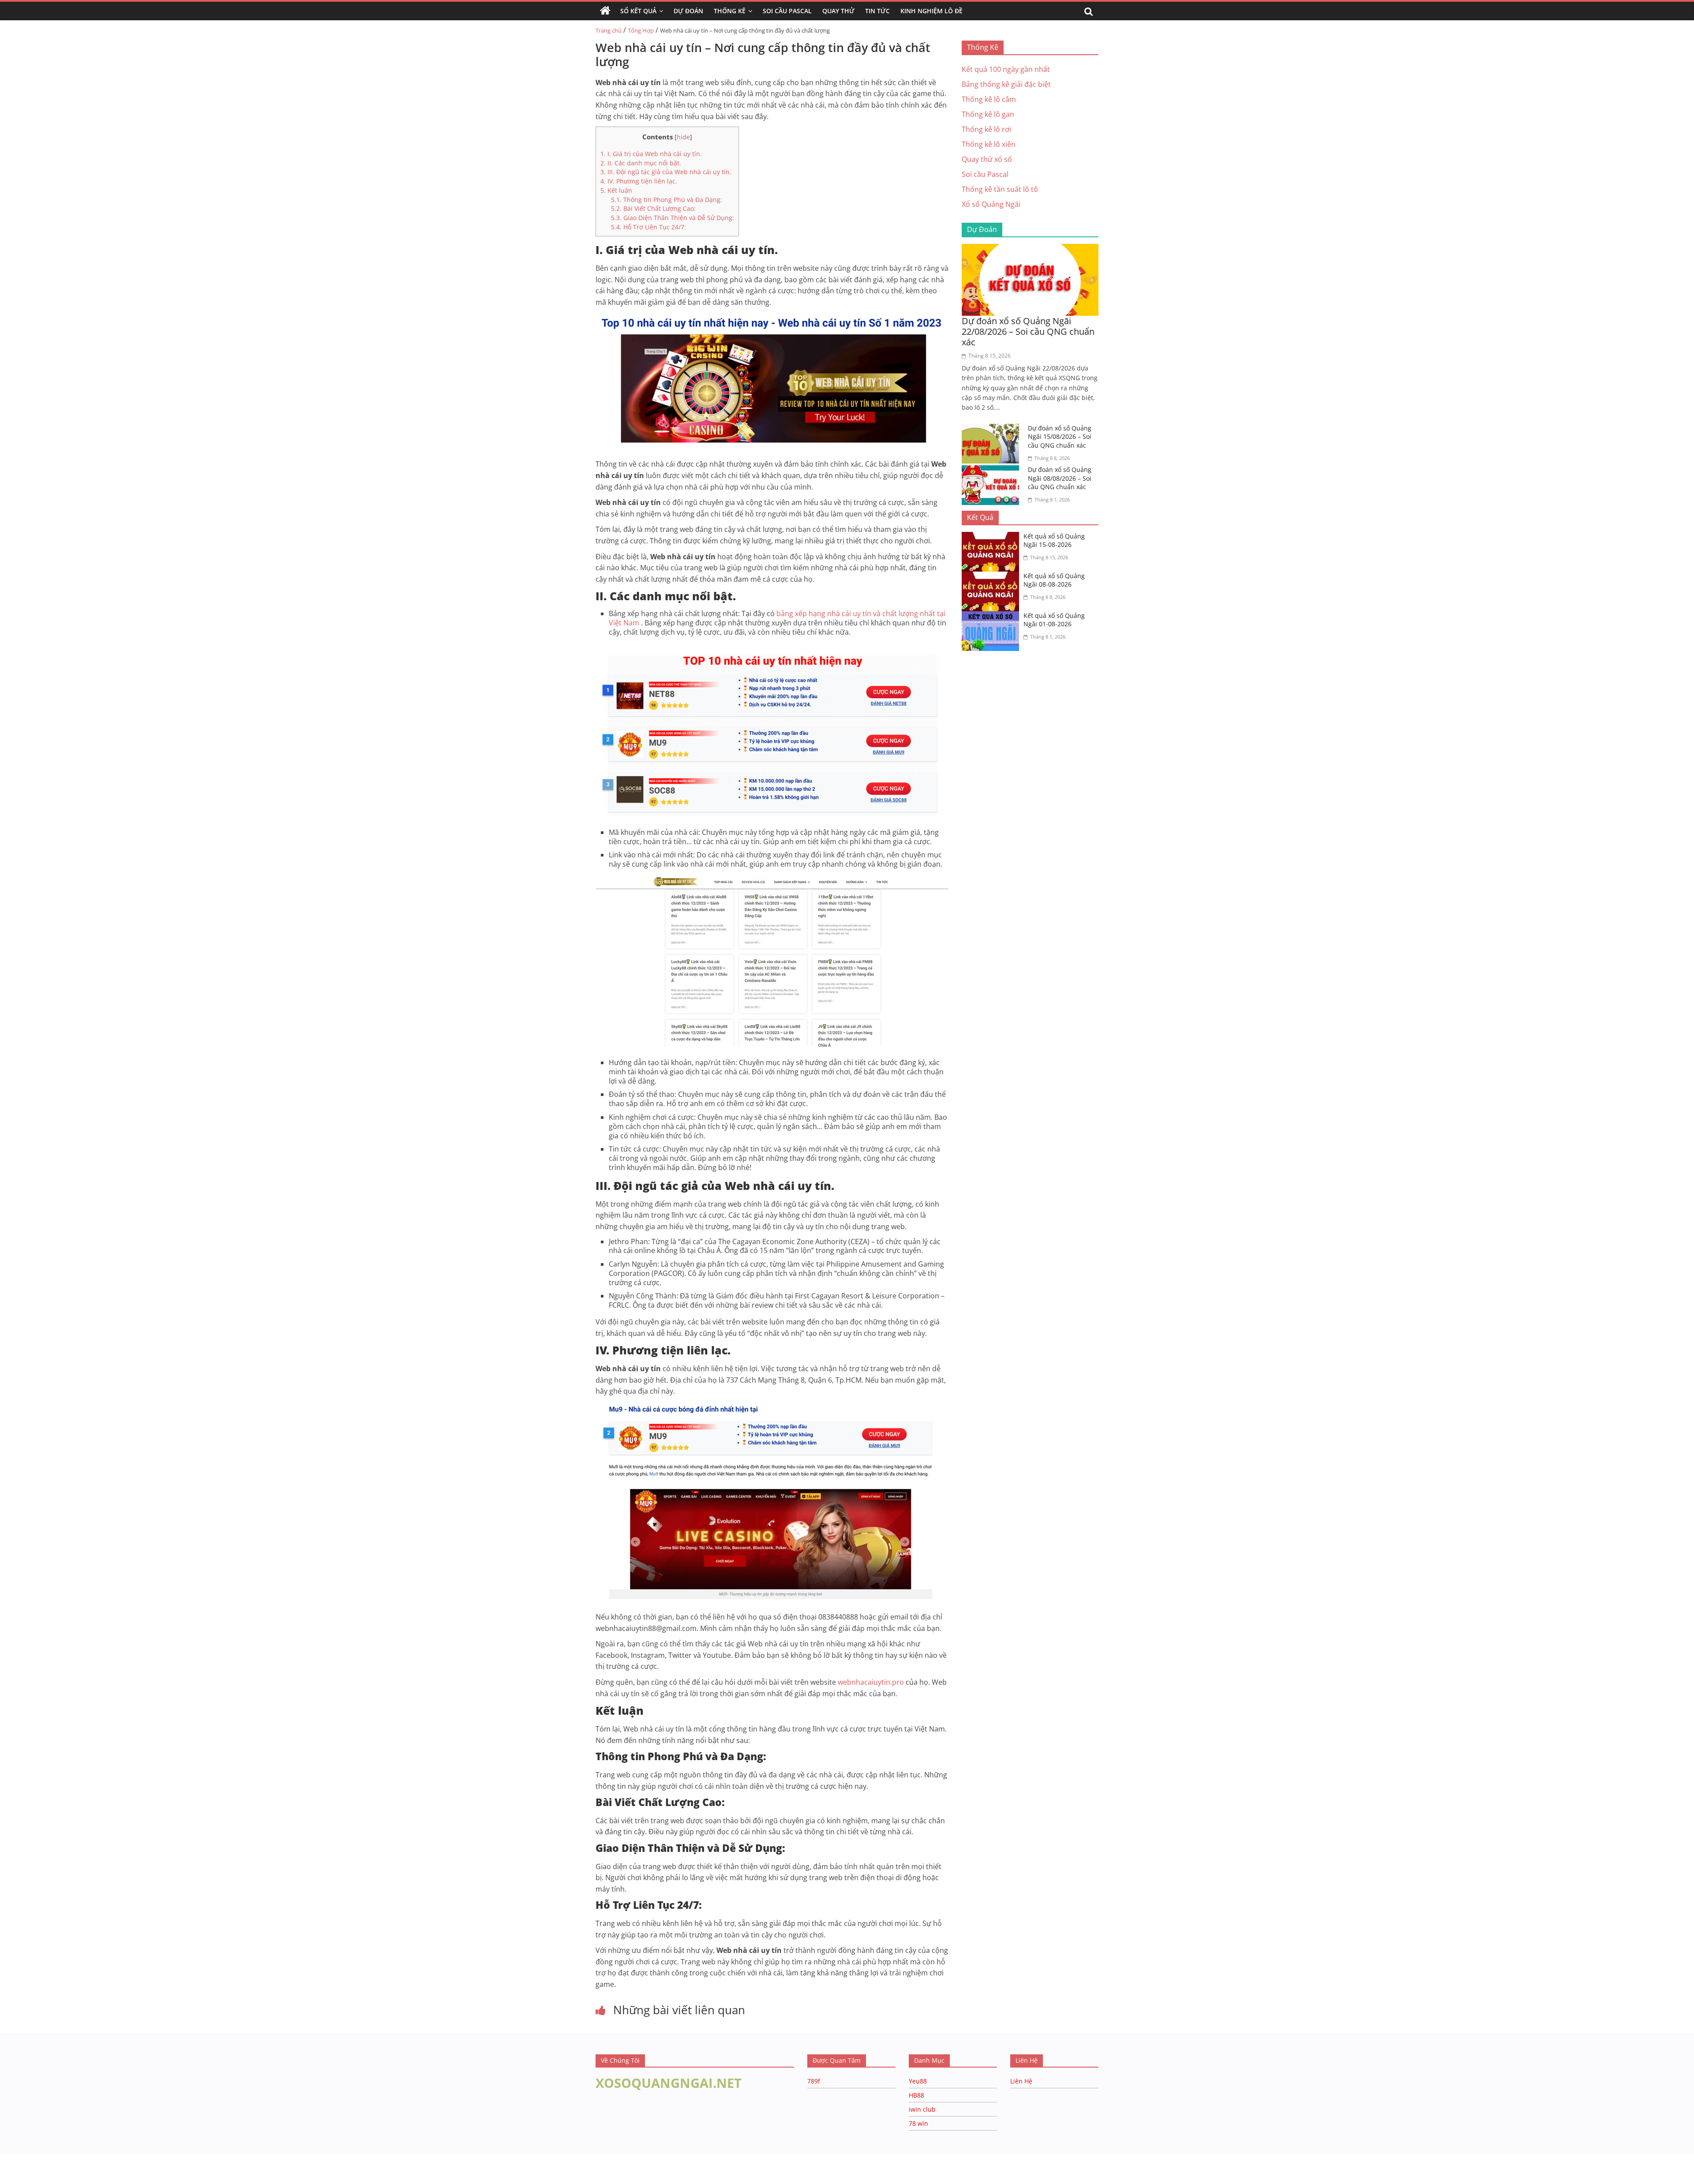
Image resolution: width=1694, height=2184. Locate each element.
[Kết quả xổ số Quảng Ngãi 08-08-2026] (993, 577)
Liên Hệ (1021, 2081)
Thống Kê (730, 11)
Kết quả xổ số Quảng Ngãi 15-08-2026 (1054, 540)
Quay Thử (838, 11)
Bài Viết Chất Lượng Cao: (653, 208)
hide (683, 137)
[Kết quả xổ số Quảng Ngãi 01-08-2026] (993, 617)
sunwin (107, 2178)
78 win (918, 2123)
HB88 (916, 2095)
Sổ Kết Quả (638, 11)
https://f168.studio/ (85, 2157)
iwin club (922, 2109)
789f (814, 2081)
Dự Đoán (688, 11)
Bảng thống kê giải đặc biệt (1006, 84)
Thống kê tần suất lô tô (1000, 189)
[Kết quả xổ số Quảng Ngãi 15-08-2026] (993, 537)
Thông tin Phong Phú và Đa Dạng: (667, 200)
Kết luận (616, 190)
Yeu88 (918, 2081)
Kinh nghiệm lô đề (931, 11)
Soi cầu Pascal (985, 174)
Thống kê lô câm (989, 99)
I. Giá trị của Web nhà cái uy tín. (651, 154)
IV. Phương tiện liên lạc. (639, 181)
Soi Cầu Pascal (787, 11)
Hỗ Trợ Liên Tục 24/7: (648, 227)
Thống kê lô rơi (986, 129)
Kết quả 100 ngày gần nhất (1006, 69)
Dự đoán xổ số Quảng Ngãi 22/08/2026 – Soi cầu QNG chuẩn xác (1028, 331)
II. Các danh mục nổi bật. (641, 163)
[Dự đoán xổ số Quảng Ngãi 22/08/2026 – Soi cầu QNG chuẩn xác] (1030, 249)
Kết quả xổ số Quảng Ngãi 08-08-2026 (1054, 580)
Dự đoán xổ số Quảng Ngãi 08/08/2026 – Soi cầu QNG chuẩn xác (1060, 478)
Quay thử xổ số (987, 159)
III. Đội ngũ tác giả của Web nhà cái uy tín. (666, 172)
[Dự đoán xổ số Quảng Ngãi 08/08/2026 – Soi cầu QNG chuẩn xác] (993, 471)
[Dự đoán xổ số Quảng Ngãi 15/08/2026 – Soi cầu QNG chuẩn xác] (993, 429)
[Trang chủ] (605, 11)
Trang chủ (609, 30)
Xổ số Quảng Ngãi (991, 204)
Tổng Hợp (641, 30)
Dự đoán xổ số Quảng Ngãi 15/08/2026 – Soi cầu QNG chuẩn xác (1060, 437)
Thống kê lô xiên (989, 144)
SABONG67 (18, 2167)
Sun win (56, 2167)
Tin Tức (877, 11)
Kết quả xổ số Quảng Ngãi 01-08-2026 (1054, 620)
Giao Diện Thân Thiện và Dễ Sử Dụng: (673, 218)
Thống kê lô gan (988, 114)
